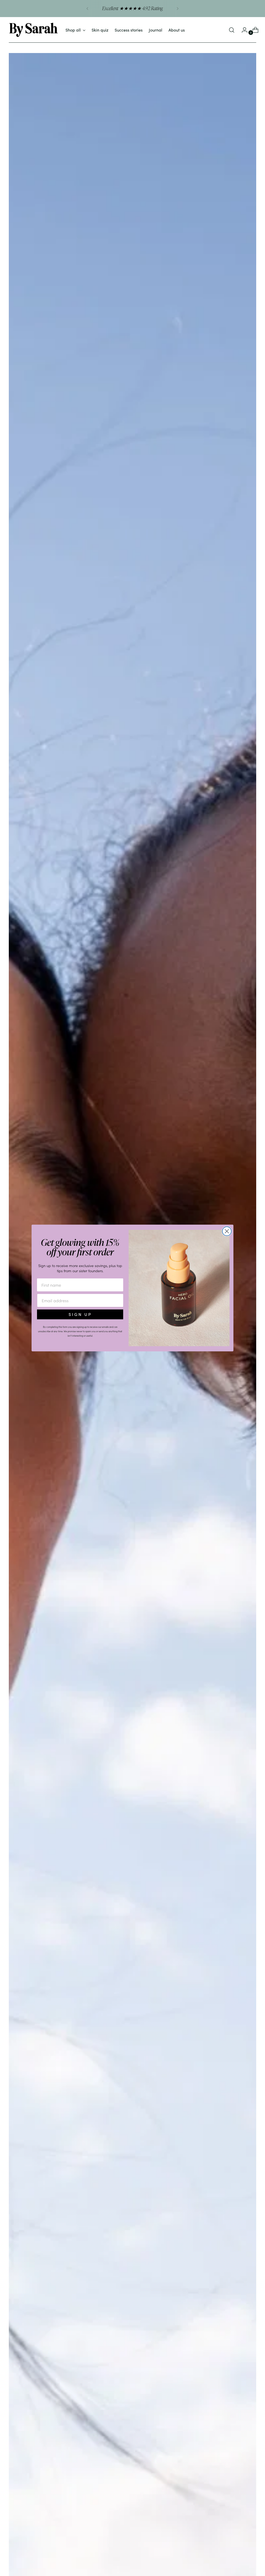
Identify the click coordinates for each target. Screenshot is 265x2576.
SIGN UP (80, 1314)
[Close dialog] (227, 1231)
